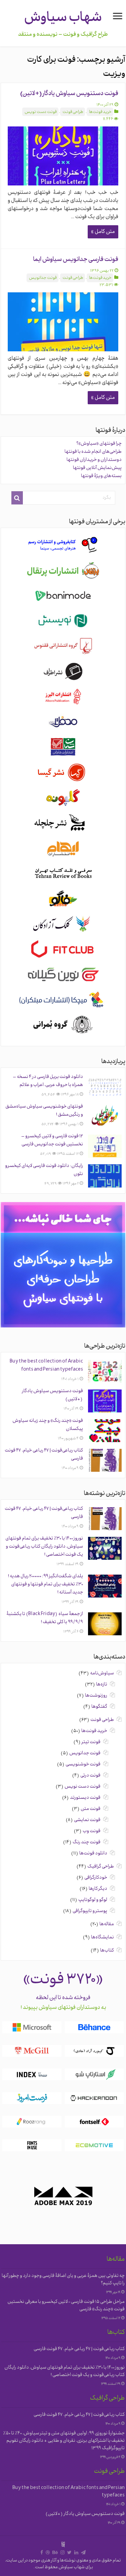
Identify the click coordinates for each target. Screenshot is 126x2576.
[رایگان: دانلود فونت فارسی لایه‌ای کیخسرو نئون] (105, 1176)
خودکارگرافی (96, 1878)
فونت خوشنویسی (83, 1765)
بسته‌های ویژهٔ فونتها (101, 476)
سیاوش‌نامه (102, 1674)
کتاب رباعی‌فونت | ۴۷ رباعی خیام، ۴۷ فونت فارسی (79, 2349)
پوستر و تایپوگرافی (90, 1911)
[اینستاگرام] (62, 2553)
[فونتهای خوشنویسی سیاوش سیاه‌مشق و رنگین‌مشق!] (105, 1116)
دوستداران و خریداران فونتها (94, 460)
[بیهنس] (55, 2553)
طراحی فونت (73, 112)
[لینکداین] (76, 2553)
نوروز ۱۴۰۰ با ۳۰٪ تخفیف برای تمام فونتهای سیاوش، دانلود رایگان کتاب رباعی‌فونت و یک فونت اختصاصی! (44, 1547)
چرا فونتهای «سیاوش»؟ (99, 444)
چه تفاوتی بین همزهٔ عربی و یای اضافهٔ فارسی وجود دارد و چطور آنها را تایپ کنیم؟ (63, 2280)
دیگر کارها (98, 1889)
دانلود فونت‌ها (93, 1854)
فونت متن (91, 1809)
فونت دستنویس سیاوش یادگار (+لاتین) (69, 94)
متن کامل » (103, 232)
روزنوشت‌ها (96, 1696)
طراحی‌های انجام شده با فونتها (93, 452)
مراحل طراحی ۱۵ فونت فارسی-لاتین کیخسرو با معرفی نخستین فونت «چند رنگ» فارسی (66, 2306)
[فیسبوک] (42, 2553)
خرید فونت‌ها (100, 112)
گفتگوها (99, 1707)
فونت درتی (90, 1776)
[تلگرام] (83, 2553)
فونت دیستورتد (85, 1798)
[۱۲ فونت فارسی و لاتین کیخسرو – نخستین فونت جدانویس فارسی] (105, 1146)
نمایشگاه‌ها (102, 1938)
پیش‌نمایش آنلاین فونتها (97, 468)
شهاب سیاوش (63, 18)
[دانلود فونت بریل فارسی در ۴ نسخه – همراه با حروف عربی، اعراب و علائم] (105, 1087)
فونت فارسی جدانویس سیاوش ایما (76, 260)
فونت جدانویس (43, 278)
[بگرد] (17, 498)
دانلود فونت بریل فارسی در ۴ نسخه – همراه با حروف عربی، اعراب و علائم (48, 1081)
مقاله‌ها (107, 1924)
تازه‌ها (102, 1685)
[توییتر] (69, 2553)
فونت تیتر (91, 1742)
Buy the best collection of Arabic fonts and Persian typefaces (46, 1366)
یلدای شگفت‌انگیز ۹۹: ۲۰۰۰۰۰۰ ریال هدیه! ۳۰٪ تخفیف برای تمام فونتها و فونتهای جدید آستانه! (45, 1585)
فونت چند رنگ (87, 1842)
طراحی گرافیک (101, 1867)
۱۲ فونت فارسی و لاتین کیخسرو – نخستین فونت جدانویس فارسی (52, 1140)
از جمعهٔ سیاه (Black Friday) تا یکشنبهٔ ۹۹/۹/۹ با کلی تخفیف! (45, 1618)
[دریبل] (48, 2553)
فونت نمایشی (87, 1820)
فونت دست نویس (41, 112)
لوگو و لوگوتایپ (93, 1900)
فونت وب (92, 1831)
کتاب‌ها (107, 1951)
